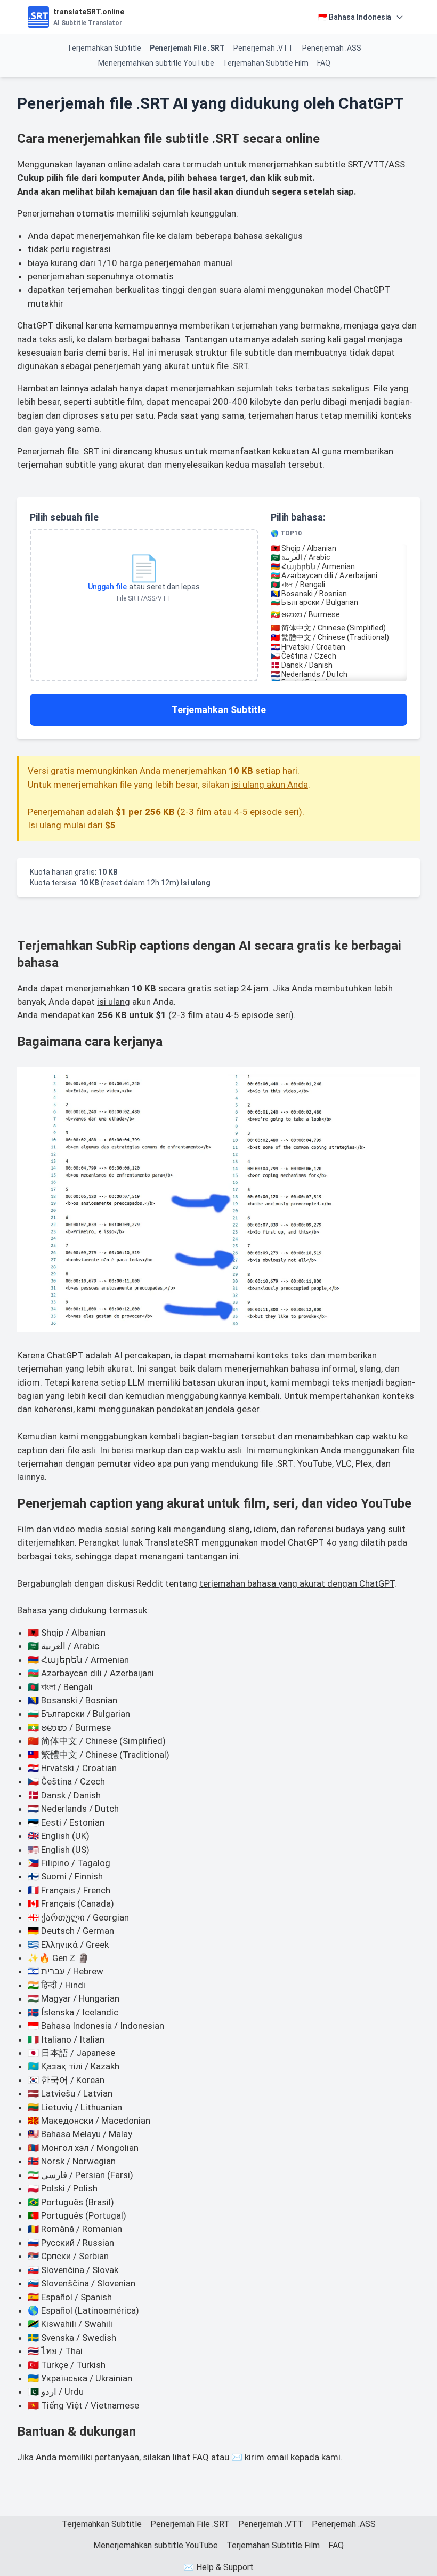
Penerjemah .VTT (264, 48)
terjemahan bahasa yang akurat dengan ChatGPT (297, 1583)
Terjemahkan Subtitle (104, 48)
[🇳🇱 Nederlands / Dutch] (339, 674)
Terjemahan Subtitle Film (266, 63)
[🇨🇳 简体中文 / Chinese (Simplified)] (339, 628)
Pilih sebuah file (64, 517)
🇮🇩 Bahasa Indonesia (355, 17)
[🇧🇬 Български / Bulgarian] (339, 602)
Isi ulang (196, 883)
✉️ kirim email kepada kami (286, 2457)
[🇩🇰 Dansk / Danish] (339, 665)
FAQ (324, 63)
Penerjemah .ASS (332, 48)
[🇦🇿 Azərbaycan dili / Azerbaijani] (339, 576)
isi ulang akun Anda (270, 785)
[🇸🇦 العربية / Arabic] (339, 558)
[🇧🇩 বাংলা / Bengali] (339, 585)
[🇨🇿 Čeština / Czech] (339, 656)
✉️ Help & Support (218, 2567)
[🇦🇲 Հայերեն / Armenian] (339, 567)
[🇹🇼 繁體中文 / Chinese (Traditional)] (339, 638)
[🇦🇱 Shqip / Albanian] (339, 549)
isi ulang (114, 1002)
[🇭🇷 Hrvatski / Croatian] (339, 647)
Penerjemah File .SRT (187, 48)
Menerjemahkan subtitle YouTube (156, 63)
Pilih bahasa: (298, 524)
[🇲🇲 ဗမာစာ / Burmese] (339, 615)
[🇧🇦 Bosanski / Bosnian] (339, 594)
